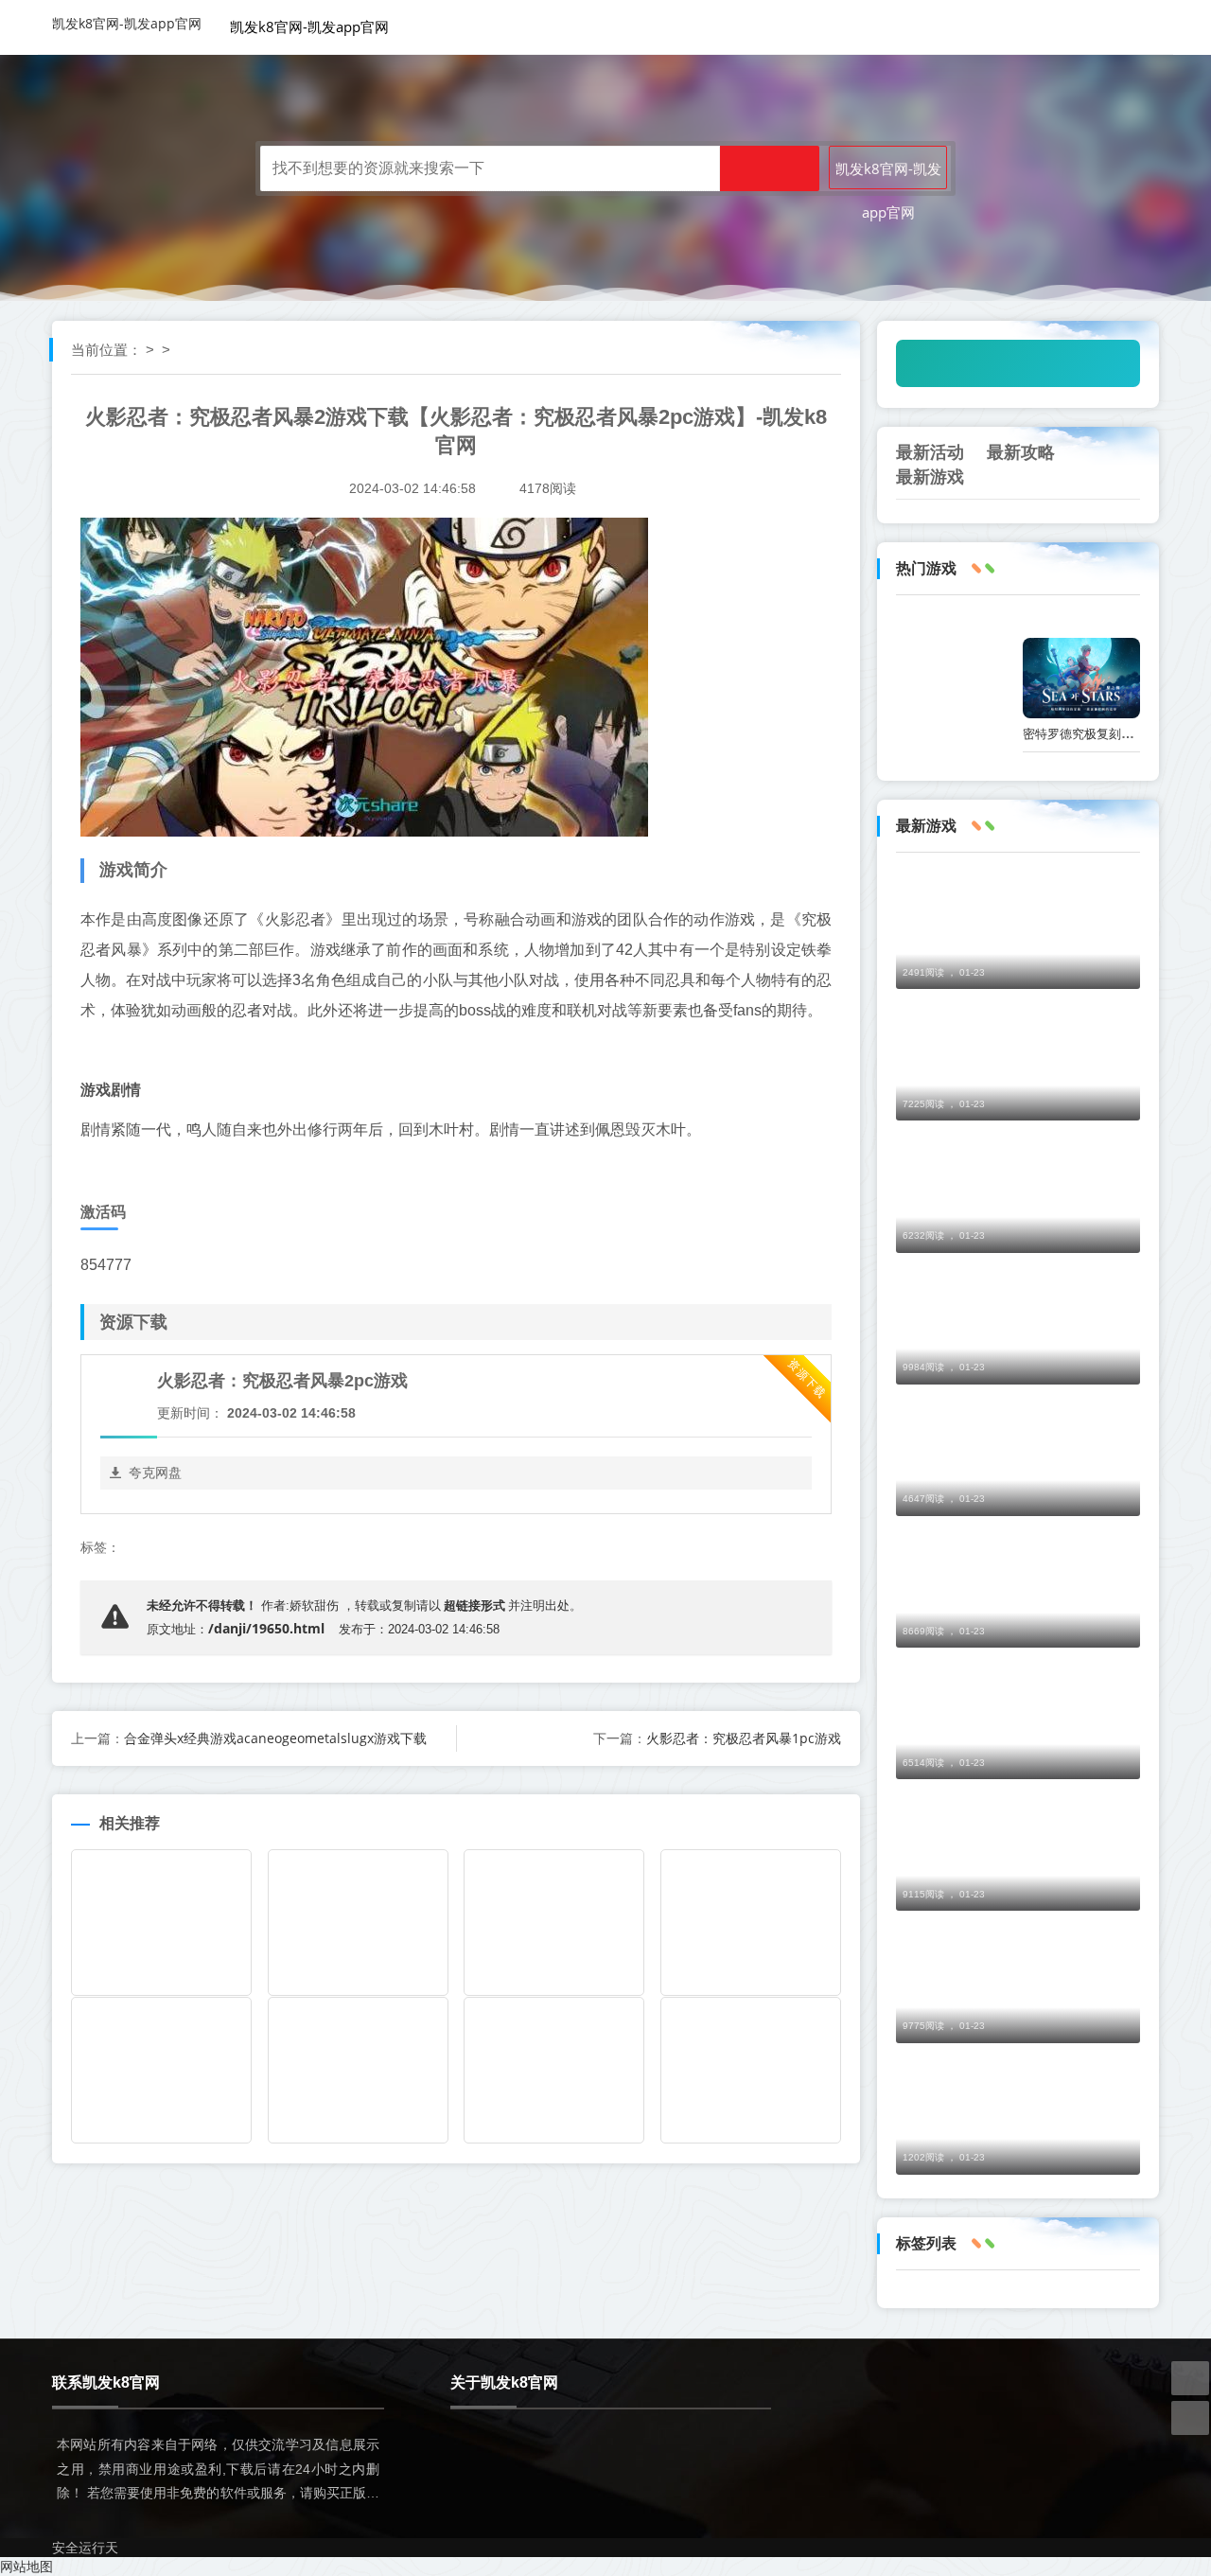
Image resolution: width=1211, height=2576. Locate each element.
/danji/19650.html (266, 1628)
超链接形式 (474, 1605)
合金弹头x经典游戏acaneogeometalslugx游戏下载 (275, 1738)
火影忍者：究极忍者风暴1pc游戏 (744, 1738)
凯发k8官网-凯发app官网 (127, 23)
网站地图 (26, 2566)
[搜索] (770, 168)
